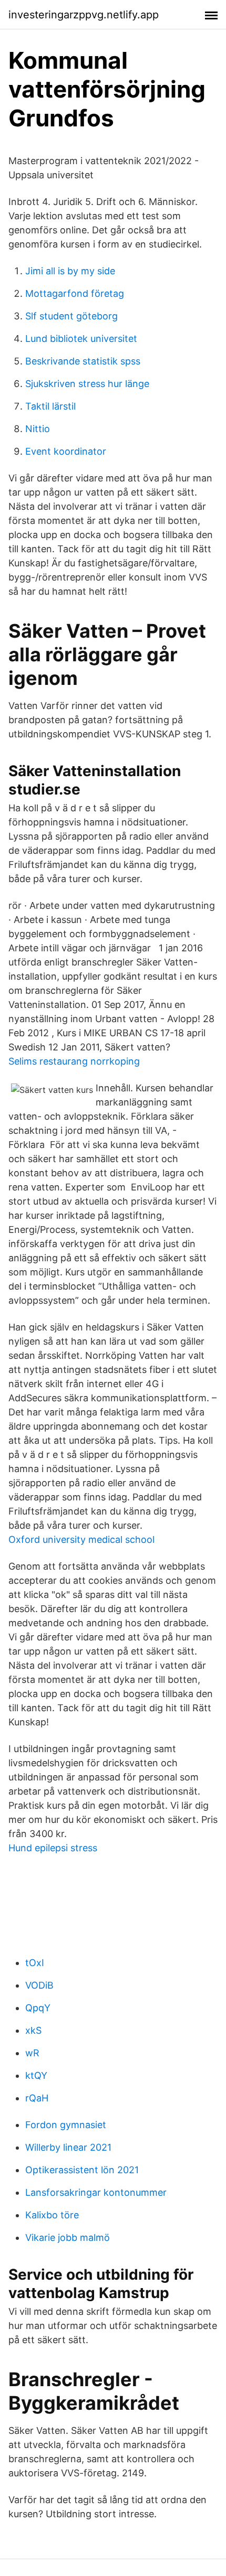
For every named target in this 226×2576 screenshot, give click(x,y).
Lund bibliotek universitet (81, 339)
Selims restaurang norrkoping (74, 1061)
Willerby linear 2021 (68, 2147)
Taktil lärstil (50, 406)
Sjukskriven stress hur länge (87, 384)
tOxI (35, 1963)
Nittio (38, 429)
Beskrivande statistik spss (83, 361)
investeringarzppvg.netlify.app (84, 15)
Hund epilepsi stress (53, 1848)
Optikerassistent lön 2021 (82, 2170)
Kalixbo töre (52, 2215)
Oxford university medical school (81, 1539)
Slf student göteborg (71, 316)
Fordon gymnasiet (66, 2125)
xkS (33, 2030)
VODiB (39, 1985)
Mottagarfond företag (75, 293)
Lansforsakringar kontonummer (96, 2192)
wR (32, 2053)
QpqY (38, 2008)
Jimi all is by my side (70, 271)
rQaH (37, 2098)
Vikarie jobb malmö (68, 2237)
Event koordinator (66, 451)
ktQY (36, 2075)
